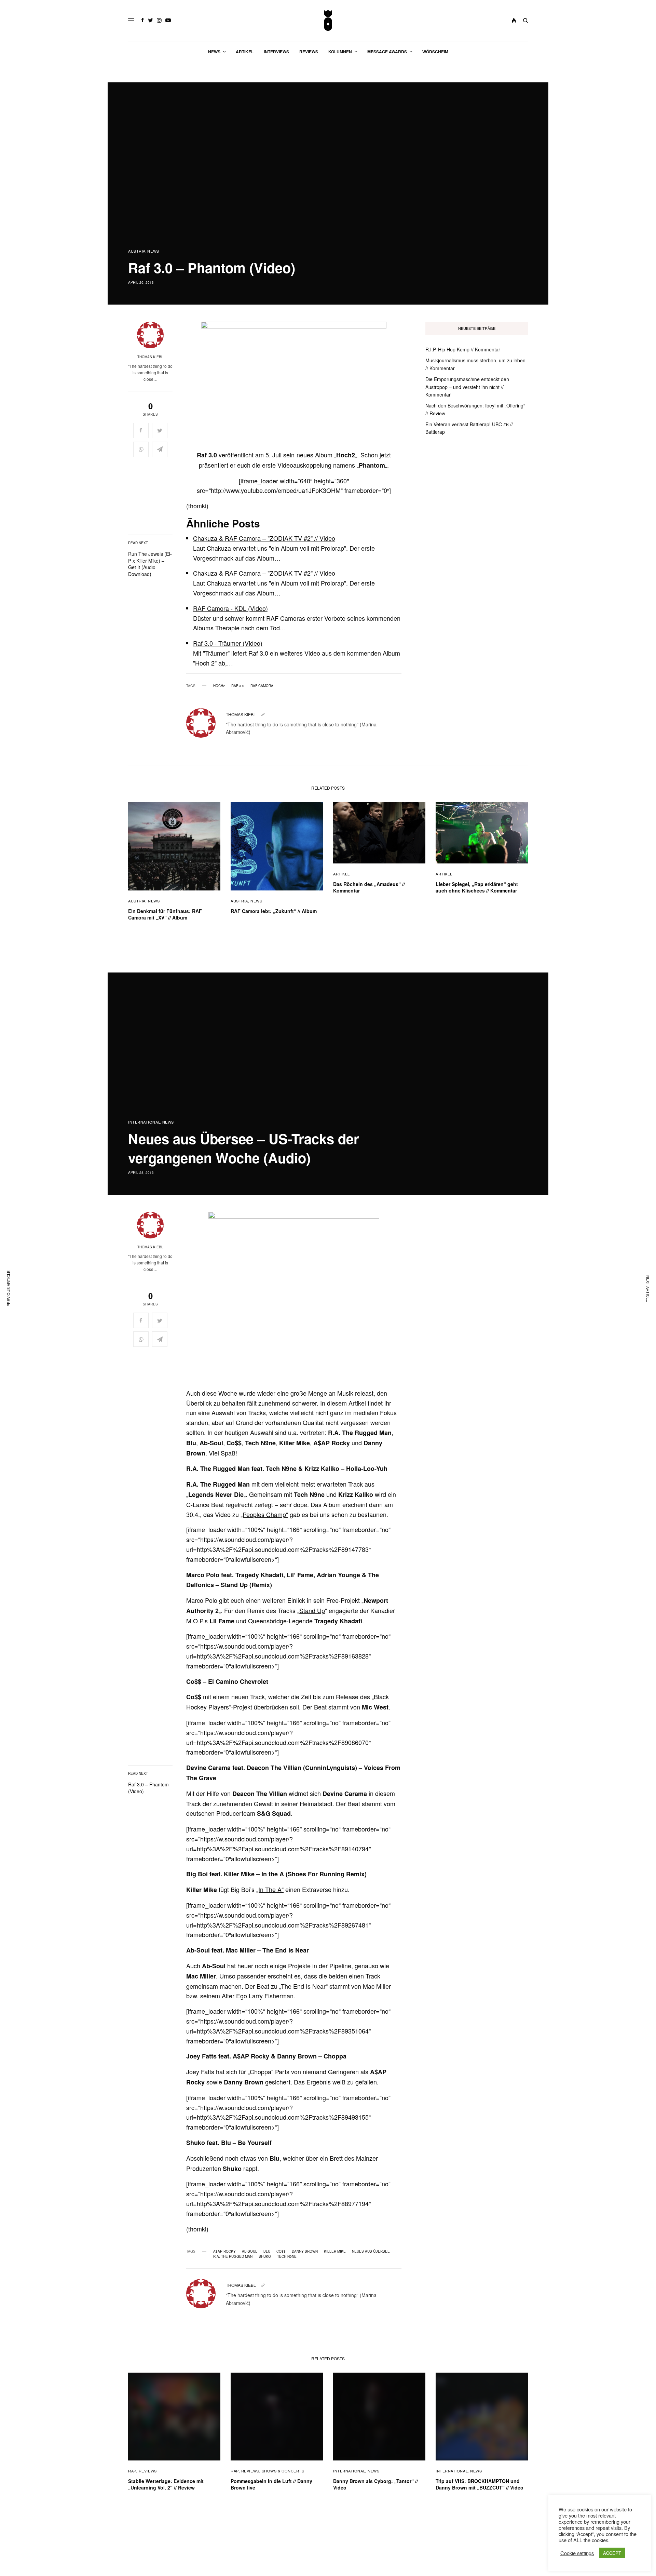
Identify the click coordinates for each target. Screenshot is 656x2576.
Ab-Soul (250, 2251)
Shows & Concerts (283, 2471)
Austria (137, 251)
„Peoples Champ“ (264, 1514)
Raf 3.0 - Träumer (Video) (228, 643)
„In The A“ (270, 1889)
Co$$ (281, 2251)
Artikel (341, 874)
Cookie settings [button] (577, 2553)
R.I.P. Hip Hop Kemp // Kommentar (463, 349)
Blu (267, 2251)
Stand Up (312, 1610)
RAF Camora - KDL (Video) (230, 608)
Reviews (148, 2471)
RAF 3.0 (238, 686)
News (153, 251)
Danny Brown (305, 2251)
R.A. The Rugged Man (233, 2256)
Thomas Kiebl (150, 357)
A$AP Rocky (224, 2251)
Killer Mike (335, 2251)
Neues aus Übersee (371, 2251)
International (144, 1122)
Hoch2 (219, 686)
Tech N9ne (287, 2256)
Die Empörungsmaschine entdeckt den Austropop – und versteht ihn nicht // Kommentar (467, 387)
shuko (265, 2256)
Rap (132, 2471)
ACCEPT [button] (612, 2553)
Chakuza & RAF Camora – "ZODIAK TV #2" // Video (264, 538)
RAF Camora (262, 686)
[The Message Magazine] (328, 21)
